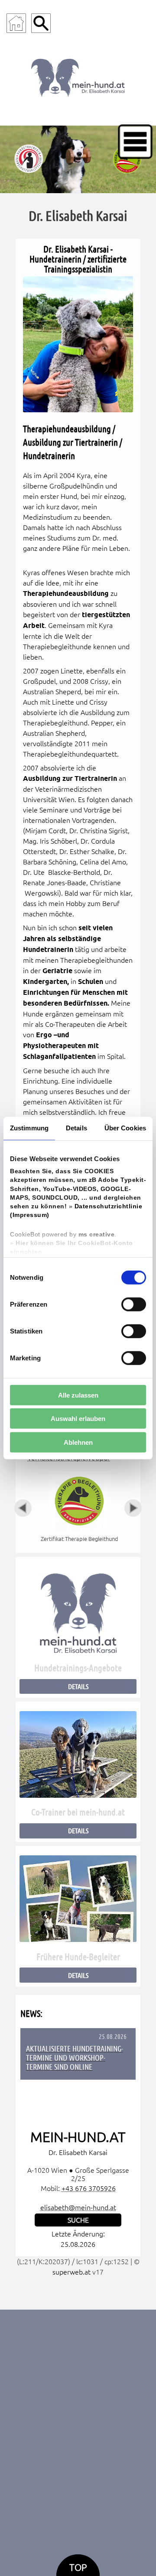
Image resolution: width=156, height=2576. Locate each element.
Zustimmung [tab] (29, 1128)
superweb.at (71, 2272)
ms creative (97, 1234)
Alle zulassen (78, 1395)
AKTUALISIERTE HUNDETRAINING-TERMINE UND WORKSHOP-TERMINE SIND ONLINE (75, 2058)
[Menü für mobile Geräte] (135, 142)
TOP (78, 2568)
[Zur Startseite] (16, 23)
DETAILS (78, 1686)
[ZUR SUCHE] (41, 23)
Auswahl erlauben (78, 1419)
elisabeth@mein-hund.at (78, 2207)
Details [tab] (76, 1128)
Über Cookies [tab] (125, 1128)
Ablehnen (78, 1442)
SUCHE (78, 2220)
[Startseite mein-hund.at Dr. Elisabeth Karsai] (78, 76)
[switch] (134, 1304)
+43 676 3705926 (89, 2188)
